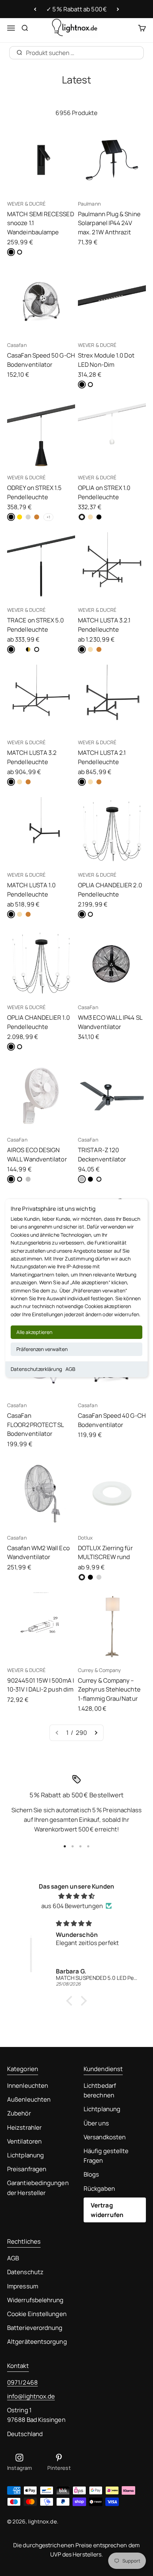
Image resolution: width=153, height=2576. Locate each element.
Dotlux (85, 1538)
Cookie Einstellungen (37, 2314)
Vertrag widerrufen (107, 2210)
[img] (76, 1896)
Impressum (23, 2286)
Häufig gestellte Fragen (106, 2156)
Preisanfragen (27, 2169)
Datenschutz (25, 2272)
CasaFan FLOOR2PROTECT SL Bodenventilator (35, 1425)
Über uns (96, 2123)
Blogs (91, 2174)
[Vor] (118, 9)
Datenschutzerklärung (36, 1369)
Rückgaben (99, 2188)
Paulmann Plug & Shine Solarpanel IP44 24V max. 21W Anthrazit (109, 223)
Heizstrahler (24, 2127)
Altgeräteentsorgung (37, 2341)
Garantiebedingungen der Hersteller (38, 2188)
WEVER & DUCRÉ (26, 204)
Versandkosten (105, 2137)
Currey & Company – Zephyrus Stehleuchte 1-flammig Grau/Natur (109, 1689)
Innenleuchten (28, 2085)
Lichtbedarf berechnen (100, 2090)
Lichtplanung (25, 2155)
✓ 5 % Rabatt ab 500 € (76, 9)
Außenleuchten (29, 2099)
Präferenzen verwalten (42, 1349)
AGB (70, 1369)
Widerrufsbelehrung (35, 2300)
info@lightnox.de (31, 2396)
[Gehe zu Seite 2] (96, 1733)
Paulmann (89, 204)
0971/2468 (22, 2382)
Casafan (17, 345)
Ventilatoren (24, 2141)
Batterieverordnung (35, 2328)
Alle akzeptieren (34, 1332)
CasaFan (88, 1007)
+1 (48, 517)
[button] (71, 2001)
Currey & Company (99, 1670)
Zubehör (19, 2113)
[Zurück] (35, 9)
